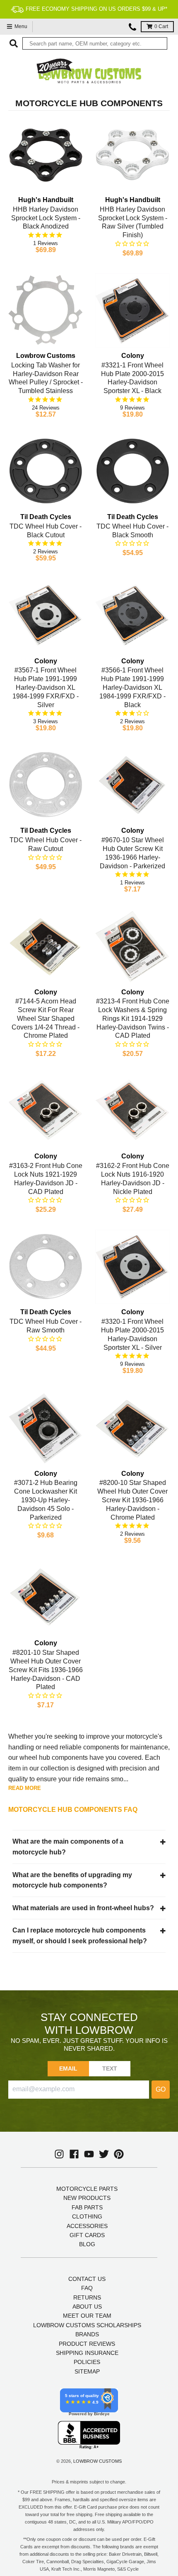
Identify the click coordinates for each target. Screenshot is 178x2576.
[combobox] (95, 43)
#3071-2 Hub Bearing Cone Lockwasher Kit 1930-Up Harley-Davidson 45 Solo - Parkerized (46, 1500)
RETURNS (87, 2297)
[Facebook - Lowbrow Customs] (74, 2154)
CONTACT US (87, 2279)
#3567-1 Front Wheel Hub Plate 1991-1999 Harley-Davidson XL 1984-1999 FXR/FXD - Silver (46, 687)
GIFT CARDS (87, 2235)
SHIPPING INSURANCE (87, 2353)
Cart (161, 26)
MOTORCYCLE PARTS (87, 2189)
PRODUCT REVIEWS (87, 2344)
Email (69, 2068)
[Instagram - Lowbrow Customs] (59, 2154)
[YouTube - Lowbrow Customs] (89, 2154)
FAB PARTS (87, 2207)
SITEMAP (87, 2371)
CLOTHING (87, 2216)
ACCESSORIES (87, 2226)
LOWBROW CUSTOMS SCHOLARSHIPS (87, 2325)
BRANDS (87, 2334)
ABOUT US (87, 2307)
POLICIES (87, 2362)
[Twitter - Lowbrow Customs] (104, 2154)
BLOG (87, 2244)
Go (161, 2089)
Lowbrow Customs (97, 2461)
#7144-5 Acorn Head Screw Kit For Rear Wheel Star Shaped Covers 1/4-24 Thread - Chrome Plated (46, 1018)
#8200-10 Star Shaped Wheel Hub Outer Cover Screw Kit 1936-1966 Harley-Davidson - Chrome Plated (132, 1500)
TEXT (110, 2068)
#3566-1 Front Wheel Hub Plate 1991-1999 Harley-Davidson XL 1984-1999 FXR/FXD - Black (132, 687)
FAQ (87, 2288)
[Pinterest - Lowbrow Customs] (119, 2154)
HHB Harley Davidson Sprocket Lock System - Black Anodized (46, 218)
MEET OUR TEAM (87, 2316)
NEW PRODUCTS (87, 2198)
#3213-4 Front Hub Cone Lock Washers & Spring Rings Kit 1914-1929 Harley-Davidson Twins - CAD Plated (133, 1018)
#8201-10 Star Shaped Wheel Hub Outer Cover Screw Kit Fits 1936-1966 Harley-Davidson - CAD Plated (46, 1670)
